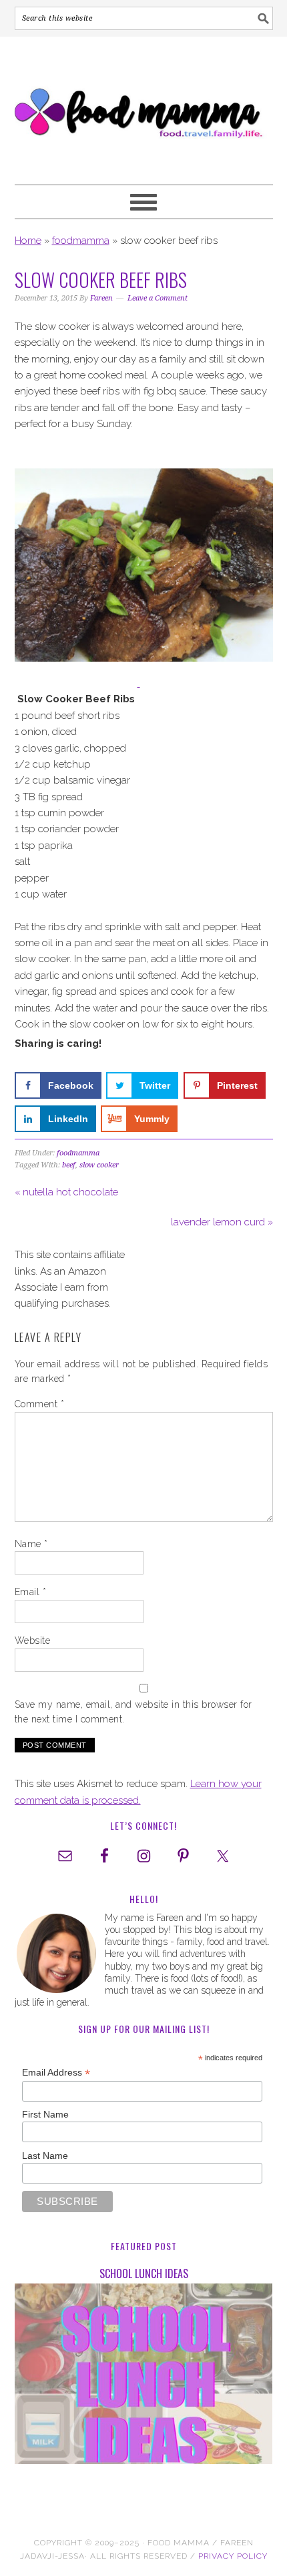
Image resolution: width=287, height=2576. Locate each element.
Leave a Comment (158, 298)
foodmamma (81, 241)
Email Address (56, 2073)
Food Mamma (144, 105)
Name (31, 1544)
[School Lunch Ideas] (144, 2376)
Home (28, 241)
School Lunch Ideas (144, 2273)
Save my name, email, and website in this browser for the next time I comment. (133, 1712)
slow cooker (99, 1165)
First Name (45, 2114)
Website (33, 1640)
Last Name (45, 2156)
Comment (40, 1404)
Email (31, 1592)
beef (69, 1165)
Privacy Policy (233, 2556)
